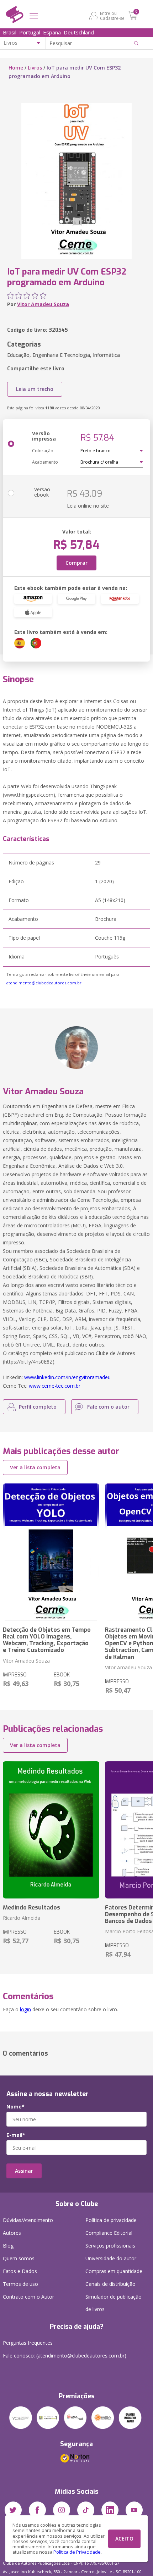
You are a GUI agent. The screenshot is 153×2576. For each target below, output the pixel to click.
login (25, 2009)
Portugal (30, 32)
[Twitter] (13, 2510)
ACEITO (124, 2539)
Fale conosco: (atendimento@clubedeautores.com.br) (65, 2356)
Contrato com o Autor (28, 2297)
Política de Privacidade (77, 2552)
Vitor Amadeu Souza (43, 304)
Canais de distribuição (110, 2284)
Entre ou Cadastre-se (112, 16)
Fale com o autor (108, 1407)
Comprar (76, 563)
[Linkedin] (110, 2510)
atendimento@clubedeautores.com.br (44, 983)
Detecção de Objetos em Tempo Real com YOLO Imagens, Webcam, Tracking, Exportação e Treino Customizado (47, 1640)
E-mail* (16, 2135)
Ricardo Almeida (22, 1918)
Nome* (15, 2107)
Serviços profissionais (110, 2246)
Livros (35, 68)
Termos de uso (20, 2284)
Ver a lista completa (35, 1467)
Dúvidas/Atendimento (28, 2220)
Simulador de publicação (114, 2303)
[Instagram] (62, 2510)
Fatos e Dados (20, 2271)
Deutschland (79, 32)
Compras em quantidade (114, 2271)
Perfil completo (38, 1407)
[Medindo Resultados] (51, 1830)
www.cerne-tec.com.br (55, 1386)
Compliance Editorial (109, 2233)
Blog (8, 2246)
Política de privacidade (111, 2220)
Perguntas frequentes (28, 2343)
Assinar (24, 2171)
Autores (12, 2233)
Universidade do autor (111, 2258)
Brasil (10, 32)
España (52, 32)
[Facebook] (37, 2510)
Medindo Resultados (31, 1908)
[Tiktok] (86, 2510)
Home (16, 68)
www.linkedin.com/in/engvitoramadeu (67, 1377)
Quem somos (19, 2258)
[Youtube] (134, 2510)
